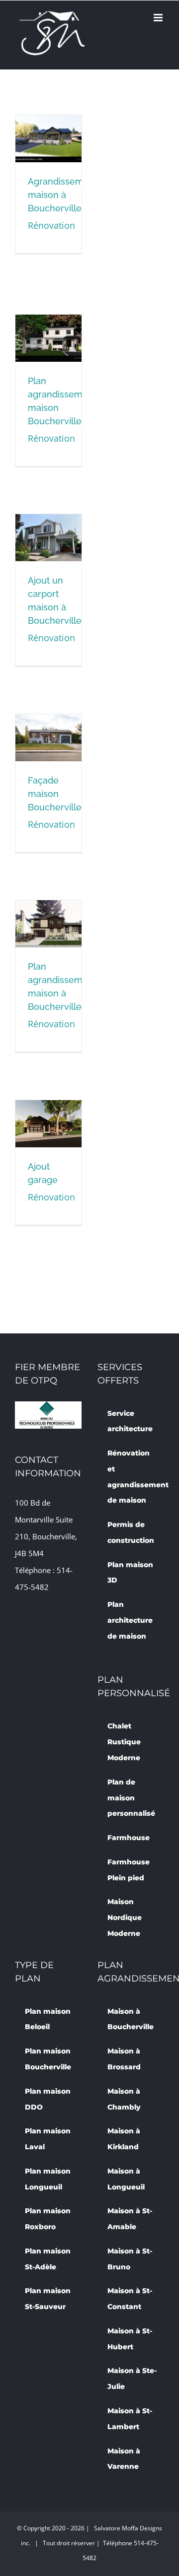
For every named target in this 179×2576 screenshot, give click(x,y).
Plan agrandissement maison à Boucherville (46, 918)
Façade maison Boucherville (46, 741)
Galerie (48, 356)
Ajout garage (46, 1137)
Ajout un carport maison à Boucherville (46, 532)
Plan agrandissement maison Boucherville (46, 332)
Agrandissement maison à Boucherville (46, 142)
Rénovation (51, 225)
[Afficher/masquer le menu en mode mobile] (159, 18)
